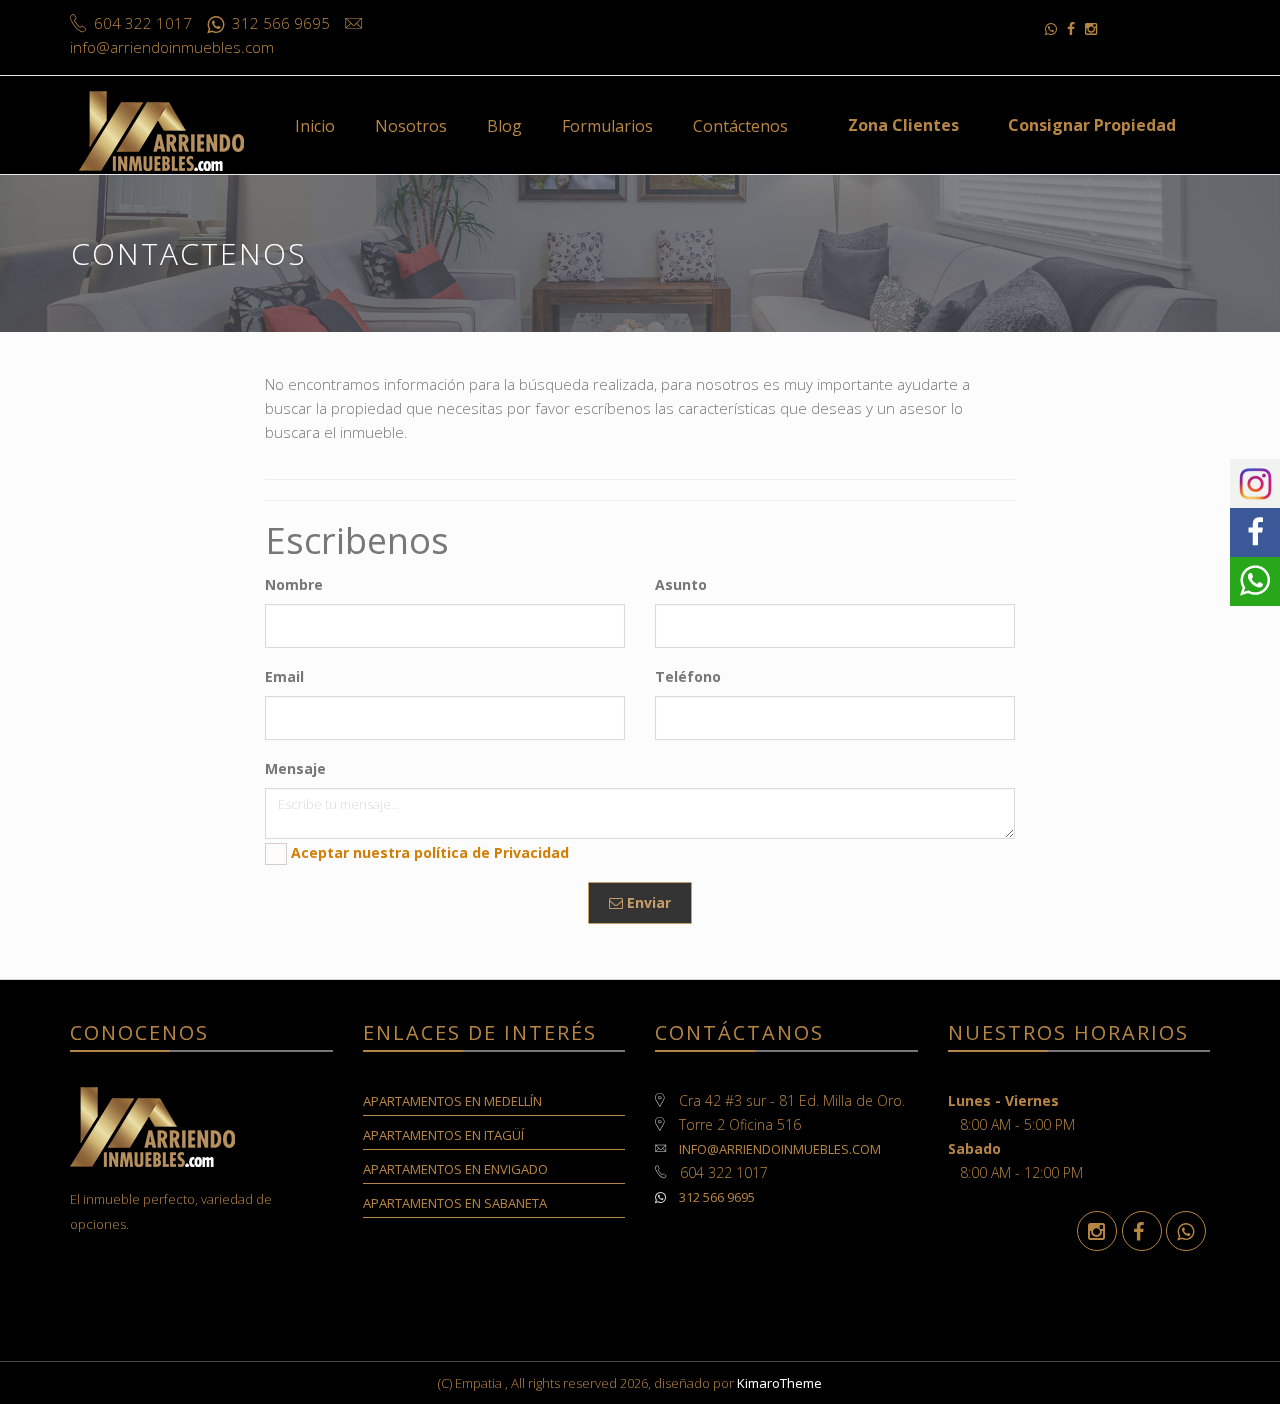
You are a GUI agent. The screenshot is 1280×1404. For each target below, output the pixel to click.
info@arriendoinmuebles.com (780, 1149)
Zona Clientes (903, 125)
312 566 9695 (715, 1197)
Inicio (315, 126)
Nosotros (411, 126)
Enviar (647, 902)
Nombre (294, 584)
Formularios (607, 126)
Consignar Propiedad (1092, 125)
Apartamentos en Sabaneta (455, 1203)
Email (284, 676)
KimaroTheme (779, 1383)
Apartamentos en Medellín (452, 1101)
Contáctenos (740, 126)
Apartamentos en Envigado (455, 1169)
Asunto (681, 584)
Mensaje (295, 768)
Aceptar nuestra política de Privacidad (430, 852)
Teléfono (688, 676)
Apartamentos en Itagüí (443, 1135)
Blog (504, 126)
